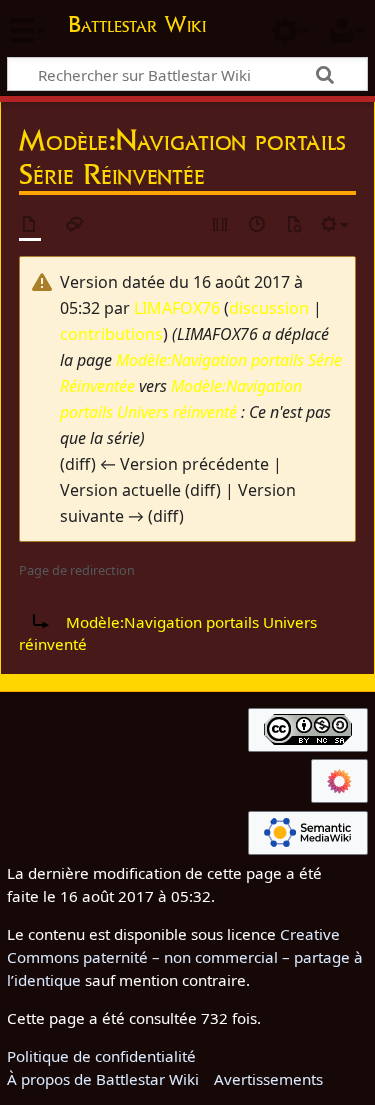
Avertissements (268, 1079)
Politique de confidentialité (101, 1056)
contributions (111, 334)
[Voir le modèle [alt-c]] (30, 225)
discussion (269, 308)
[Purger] (294, 225)
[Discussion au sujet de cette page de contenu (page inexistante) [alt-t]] (75, 225)
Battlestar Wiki (137, 26)
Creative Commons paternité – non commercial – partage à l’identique (185, 957)
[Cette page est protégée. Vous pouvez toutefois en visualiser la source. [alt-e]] (221, 225)
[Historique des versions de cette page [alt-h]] (258, 225)
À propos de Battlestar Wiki (103, 1079)
